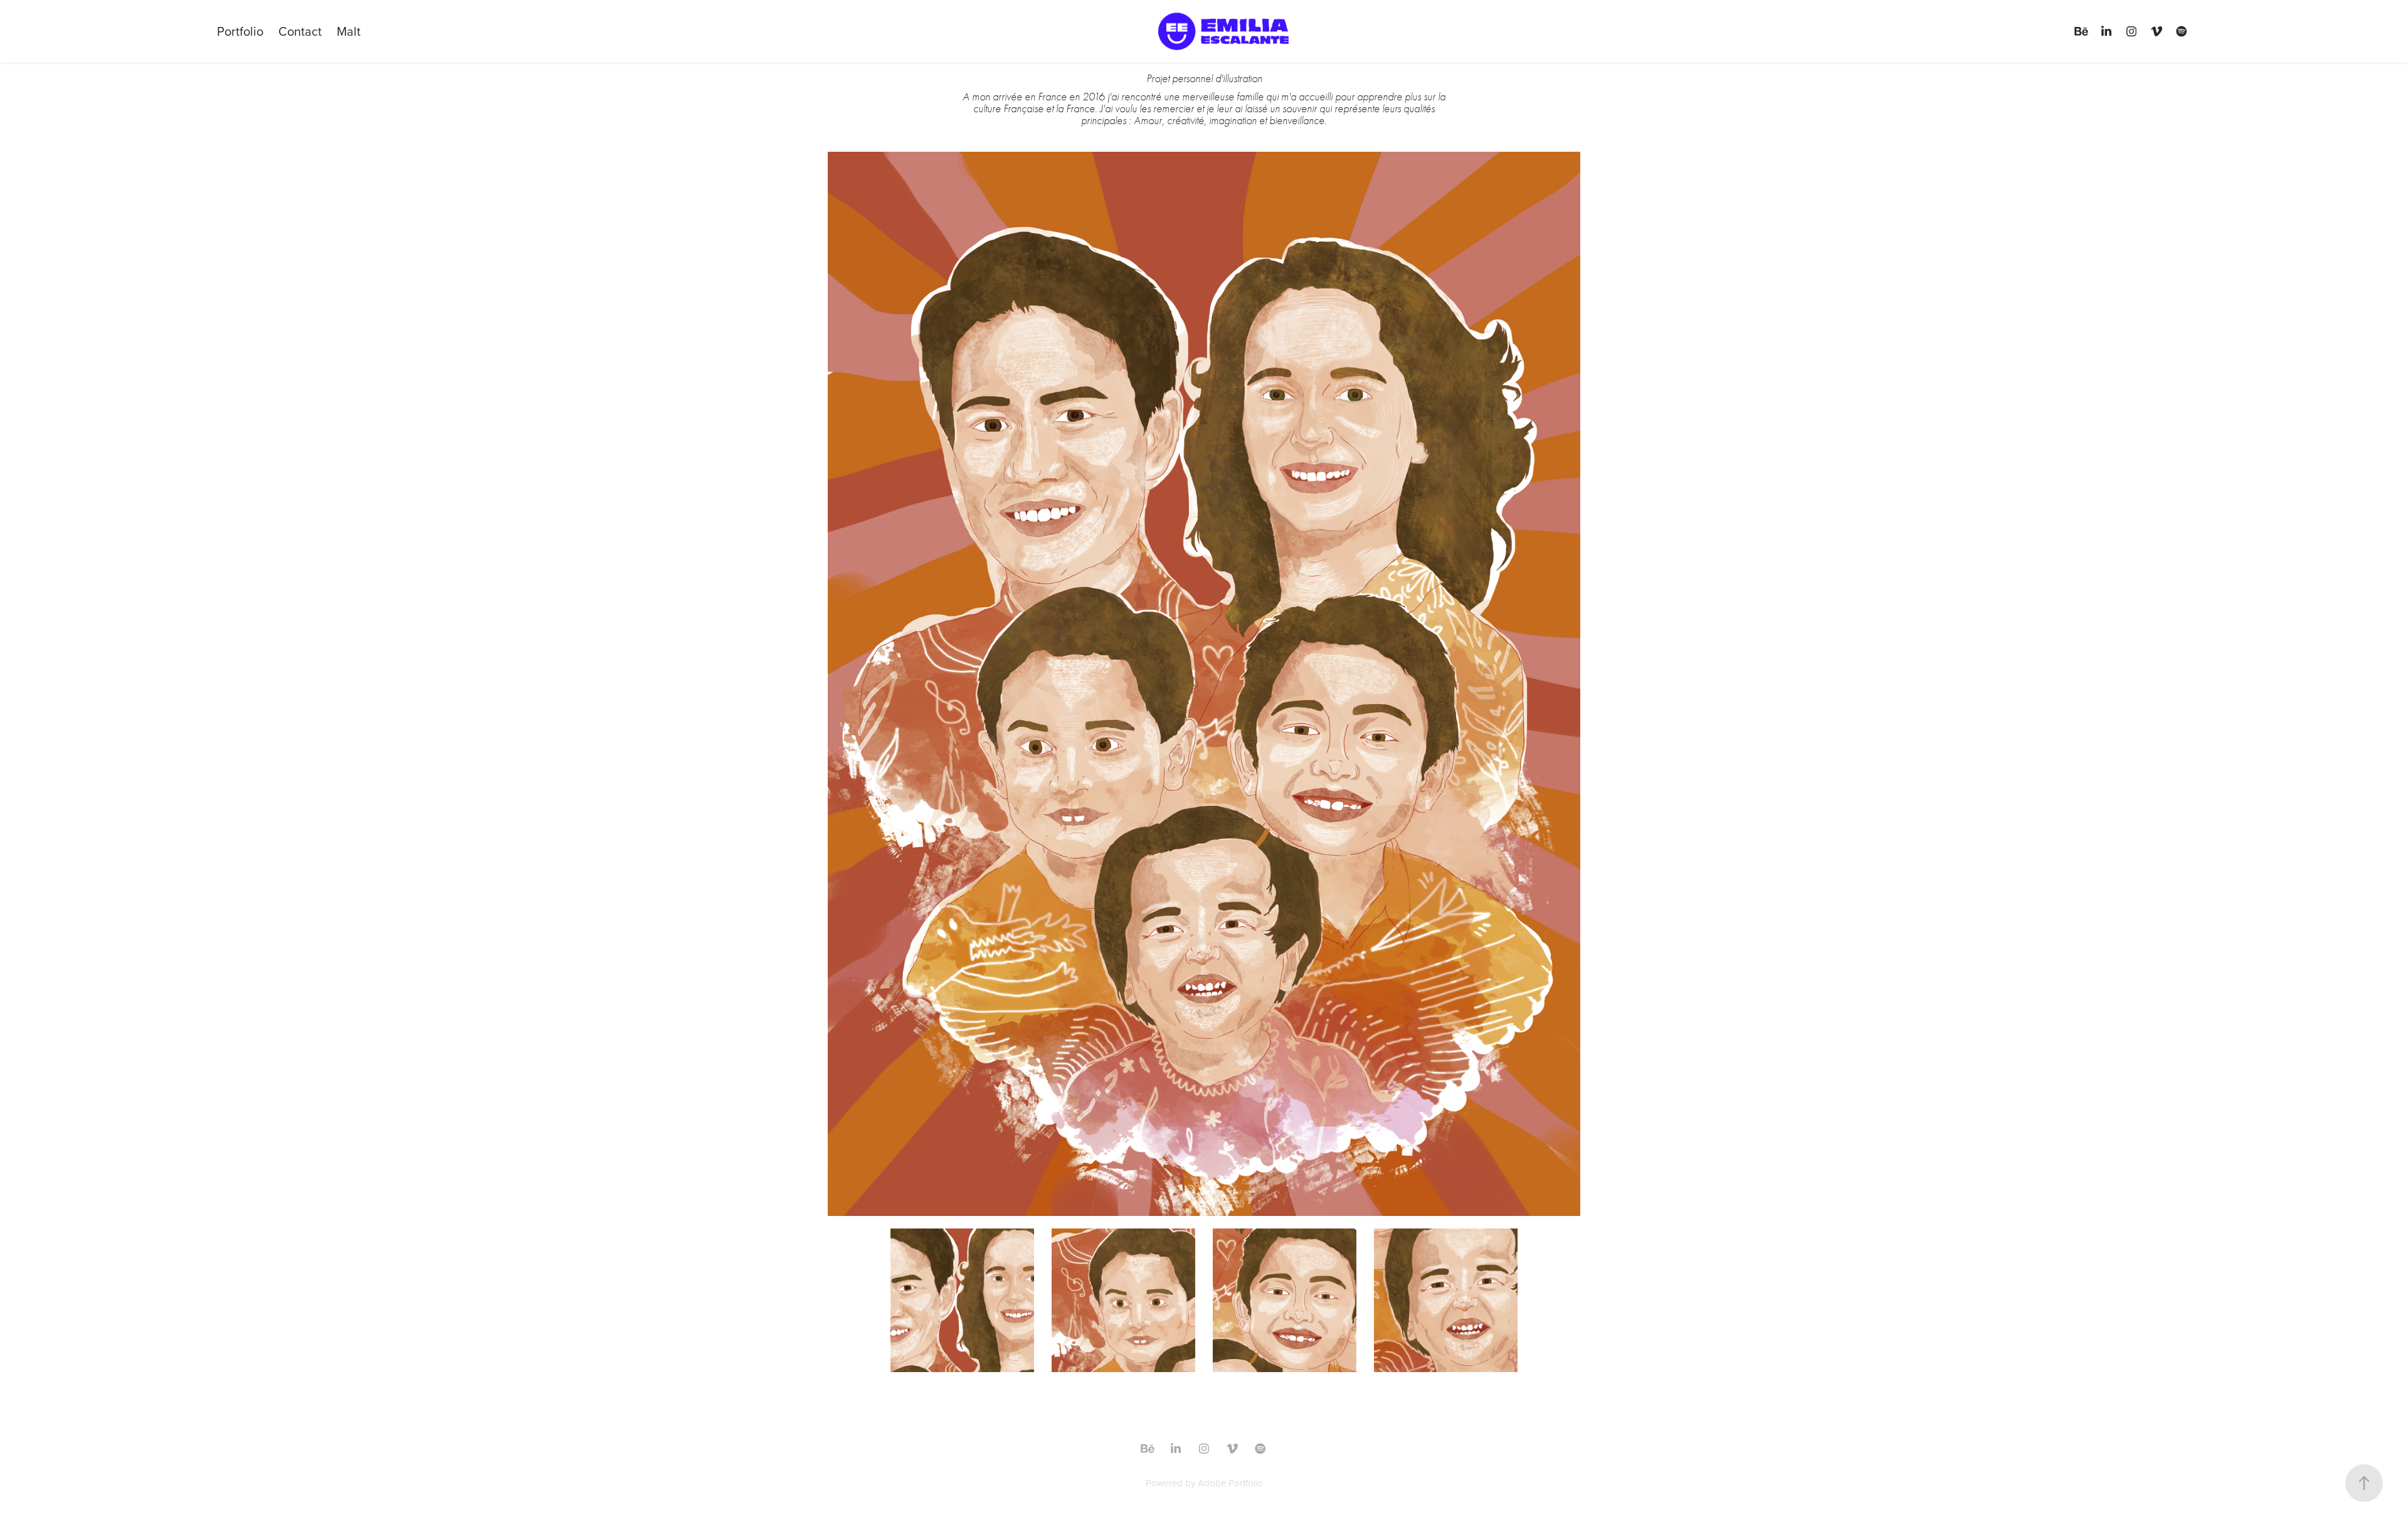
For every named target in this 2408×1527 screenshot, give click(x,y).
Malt (349, 31)
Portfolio (240, 31)
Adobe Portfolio (1230, 1483)
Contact (300, 31)
